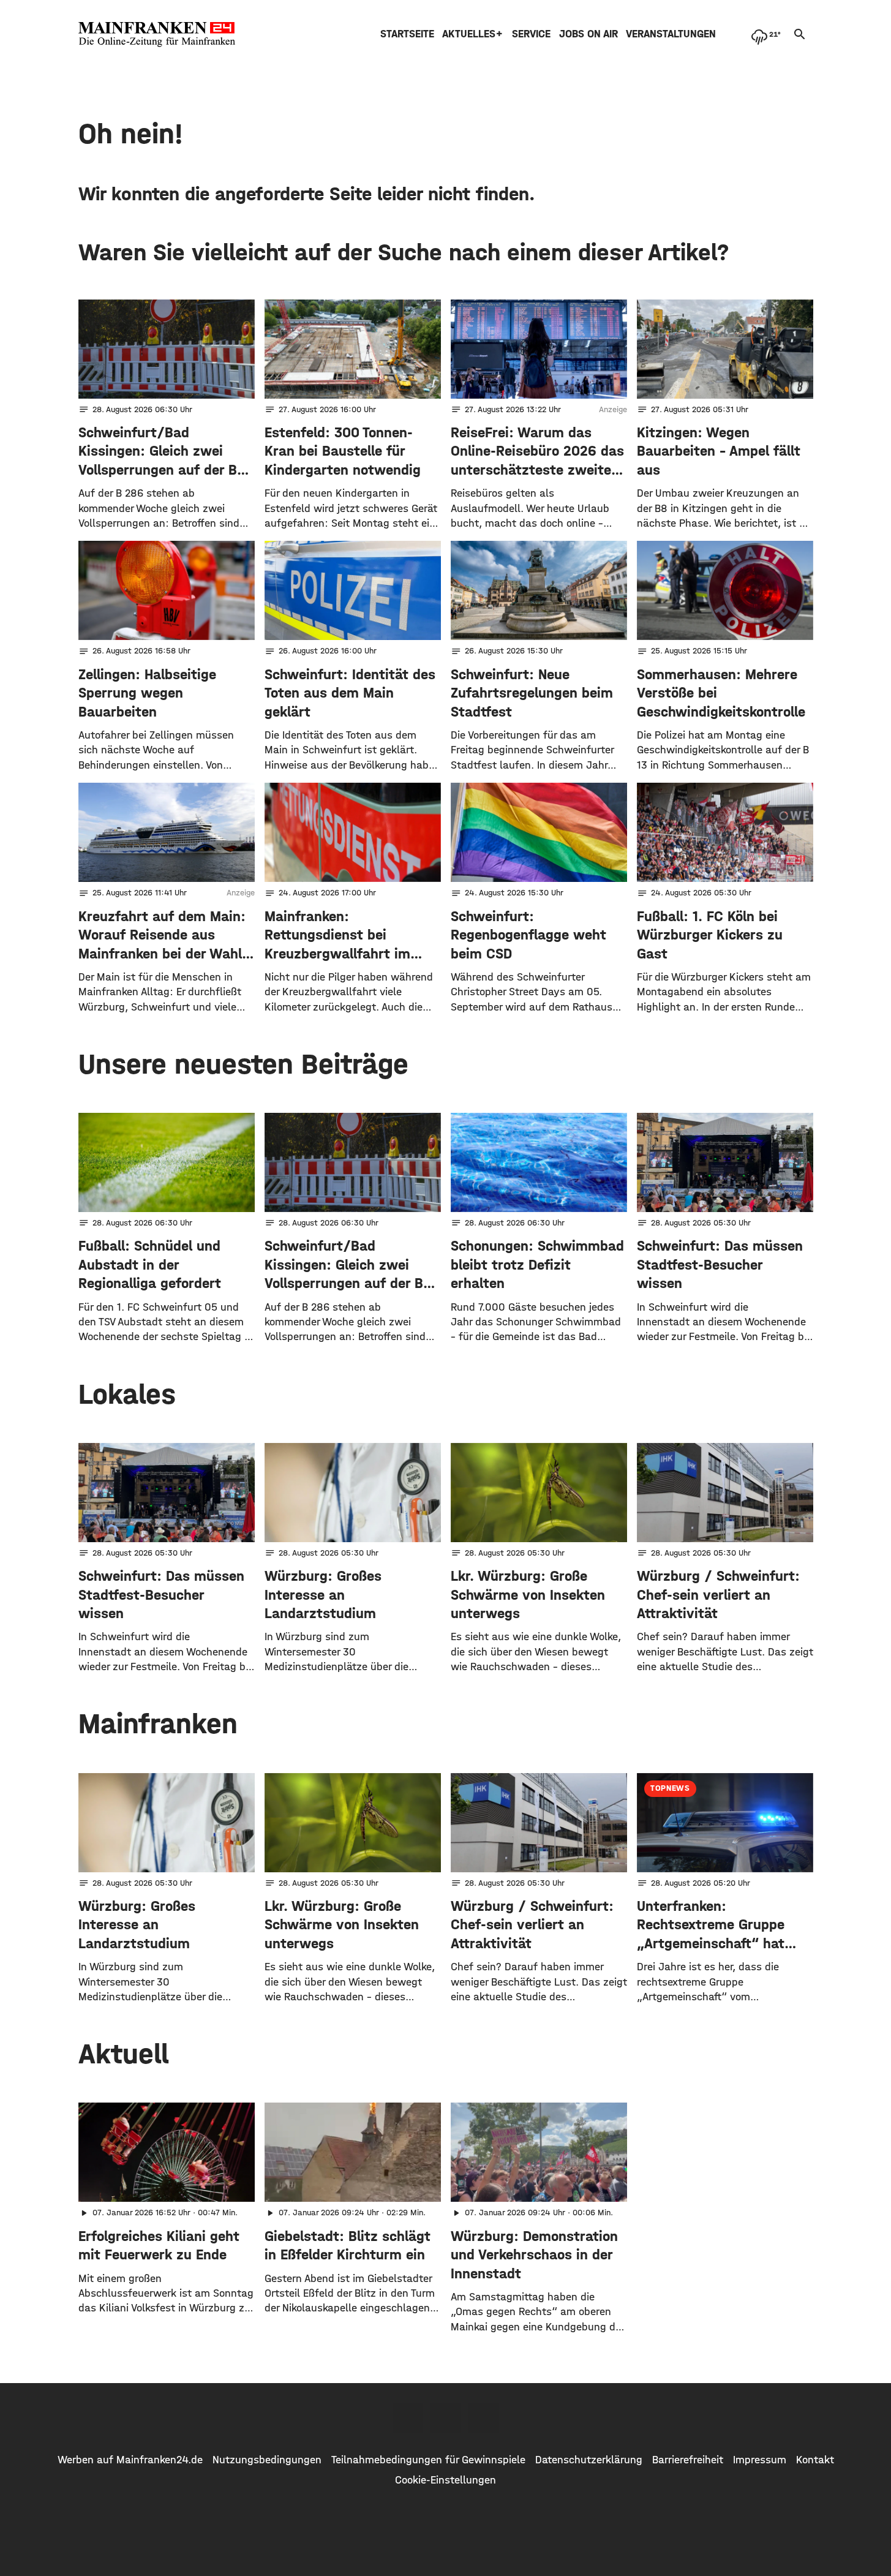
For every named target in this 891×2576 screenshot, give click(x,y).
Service (531, 34)
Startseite (407, 34)
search (800, 34)
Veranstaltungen (671, 34)
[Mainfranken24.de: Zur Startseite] (157, 34)
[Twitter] (446, 2418)
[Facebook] (408, 2418)
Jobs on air (588, 34)
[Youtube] (484, 2418)
